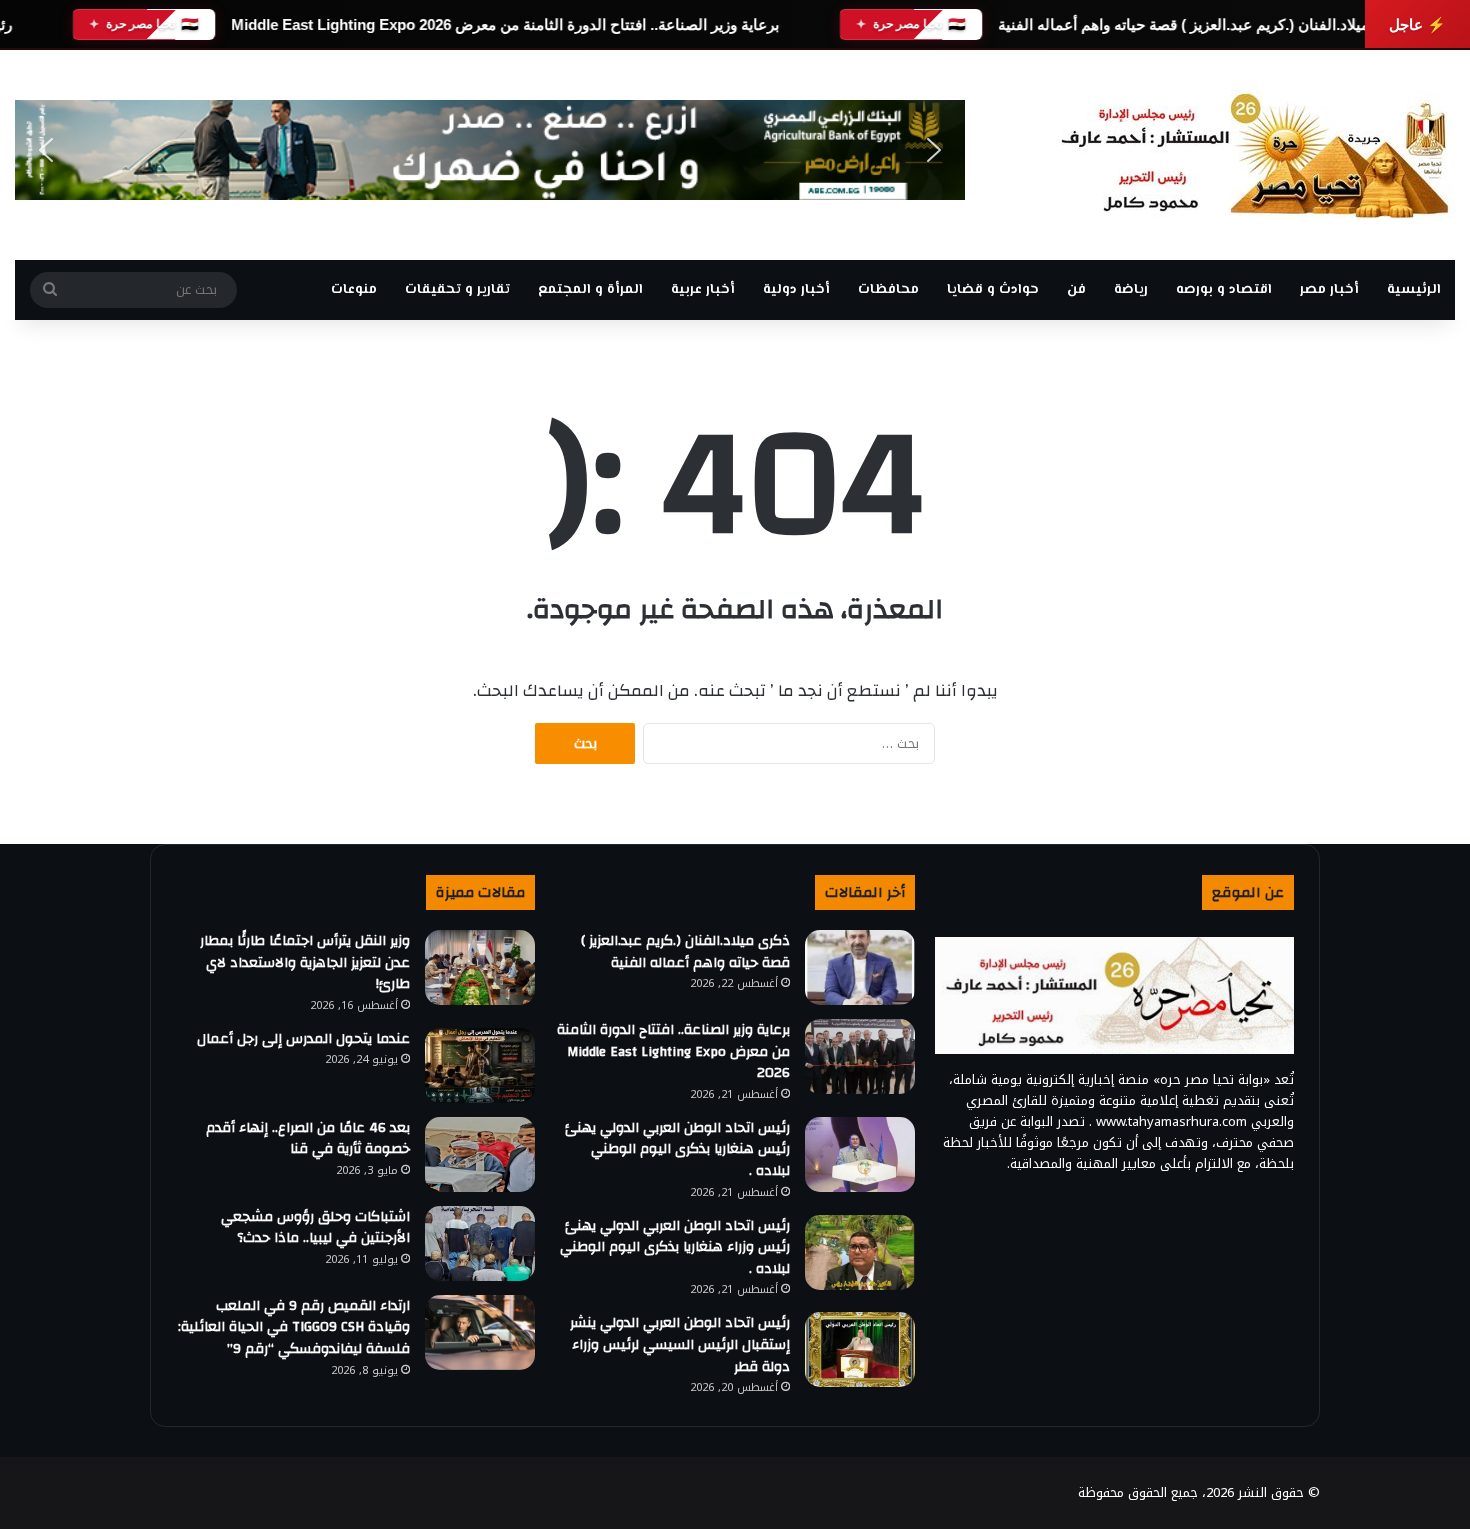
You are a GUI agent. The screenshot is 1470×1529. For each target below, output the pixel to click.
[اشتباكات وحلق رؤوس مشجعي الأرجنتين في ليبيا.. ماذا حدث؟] (480, 1243)
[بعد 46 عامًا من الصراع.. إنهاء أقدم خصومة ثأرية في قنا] (480, 1154)
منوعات (354, 290)
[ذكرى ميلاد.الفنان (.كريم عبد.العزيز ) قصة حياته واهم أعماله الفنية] (860, 967)
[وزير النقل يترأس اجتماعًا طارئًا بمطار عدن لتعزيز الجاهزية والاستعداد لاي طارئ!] (480, 967)
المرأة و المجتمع (590, 290)
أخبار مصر (1329, 290)
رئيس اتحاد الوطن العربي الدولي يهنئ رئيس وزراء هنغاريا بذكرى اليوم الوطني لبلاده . (675, 1247)
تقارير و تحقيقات (457, 290)
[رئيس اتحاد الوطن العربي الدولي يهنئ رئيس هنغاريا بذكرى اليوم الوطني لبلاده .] (860, 1154)
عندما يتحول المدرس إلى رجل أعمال (303, 1039)
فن (1076, 290)
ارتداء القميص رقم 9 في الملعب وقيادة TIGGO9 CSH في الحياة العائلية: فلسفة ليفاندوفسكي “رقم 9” (294, 1327)
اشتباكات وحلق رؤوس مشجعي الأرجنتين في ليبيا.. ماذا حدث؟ (315, 1228)
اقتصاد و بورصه (1224, 290)
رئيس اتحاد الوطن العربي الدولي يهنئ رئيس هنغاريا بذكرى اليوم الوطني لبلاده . (677, 1149)
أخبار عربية (703, 290)
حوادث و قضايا (993, 290)
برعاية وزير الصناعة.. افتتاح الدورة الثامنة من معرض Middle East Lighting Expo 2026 (505, 24)
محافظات (888, 290)
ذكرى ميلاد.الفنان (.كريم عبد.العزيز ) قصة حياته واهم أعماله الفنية (1202, 24)
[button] (46, 150)
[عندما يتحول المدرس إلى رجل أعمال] (480, 1065)
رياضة (1131, 290)
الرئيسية (1414, 290)
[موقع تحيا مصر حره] (1255, 155)
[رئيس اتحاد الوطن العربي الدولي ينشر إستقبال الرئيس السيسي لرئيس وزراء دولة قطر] (860, 1349)
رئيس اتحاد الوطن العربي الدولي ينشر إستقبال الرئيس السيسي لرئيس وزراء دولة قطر (680, 1344)
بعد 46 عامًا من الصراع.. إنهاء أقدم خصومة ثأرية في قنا (308, 1139)
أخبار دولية (796, 290)
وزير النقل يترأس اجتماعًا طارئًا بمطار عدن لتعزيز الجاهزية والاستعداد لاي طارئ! (305, 962)
